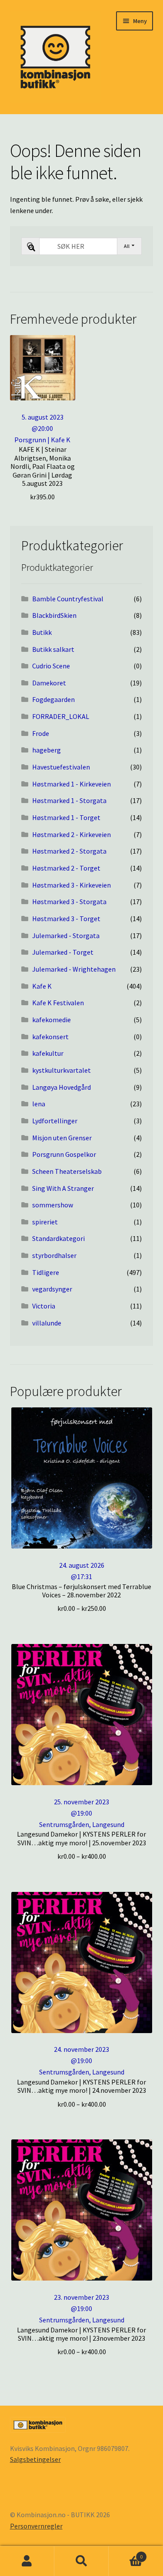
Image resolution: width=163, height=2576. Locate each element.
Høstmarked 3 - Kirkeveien (72, 885)
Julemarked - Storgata (66, 935)
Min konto (27, 2561)
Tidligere (46, 1272)
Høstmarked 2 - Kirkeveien (72, 834)
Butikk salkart (53, 649)
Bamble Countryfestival (68, 599)
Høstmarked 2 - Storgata (69, 851)
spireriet (45, 1222)
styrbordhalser (54, 1255)
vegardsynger (52, 1289)
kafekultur (48, 1053)
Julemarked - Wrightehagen (74, 969)
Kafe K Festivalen (58, 1003)
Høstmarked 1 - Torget (66, 817)
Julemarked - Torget (63, 952)
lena (39, 1104)
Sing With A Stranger (63, 1188)
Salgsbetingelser (35, 2459)
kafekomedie (52, 1020)
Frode (41, 733)
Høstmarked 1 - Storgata (69, 800)
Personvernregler (36, 2526)
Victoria (44, 1306)
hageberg (47, 750)
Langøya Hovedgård (62, 1087)
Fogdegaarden (53, 699)
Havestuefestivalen (61, 767)
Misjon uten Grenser (62, 1138)
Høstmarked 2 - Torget (66, 868)
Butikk (42, 632)
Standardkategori (58, 1238)
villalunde (47, 1323)
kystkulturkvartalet (62, 1070)
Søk (81, 2561)
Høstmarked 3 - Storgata (69, 902)
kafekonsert (50, 1037)
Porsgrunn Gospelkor (64, 1154)
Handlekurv (126, 2554)
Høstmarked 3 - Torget (66, 919)
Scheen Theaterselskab (67, 1171)
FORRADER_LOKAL (61, 716)
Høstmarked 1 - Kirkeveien (72, 784)
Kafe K (42, 986)
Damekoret (49, 683)
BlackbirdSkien (54, 615)
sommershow (53, 1205)
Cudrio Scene (51, 666)
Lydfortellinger (55, 1121)
